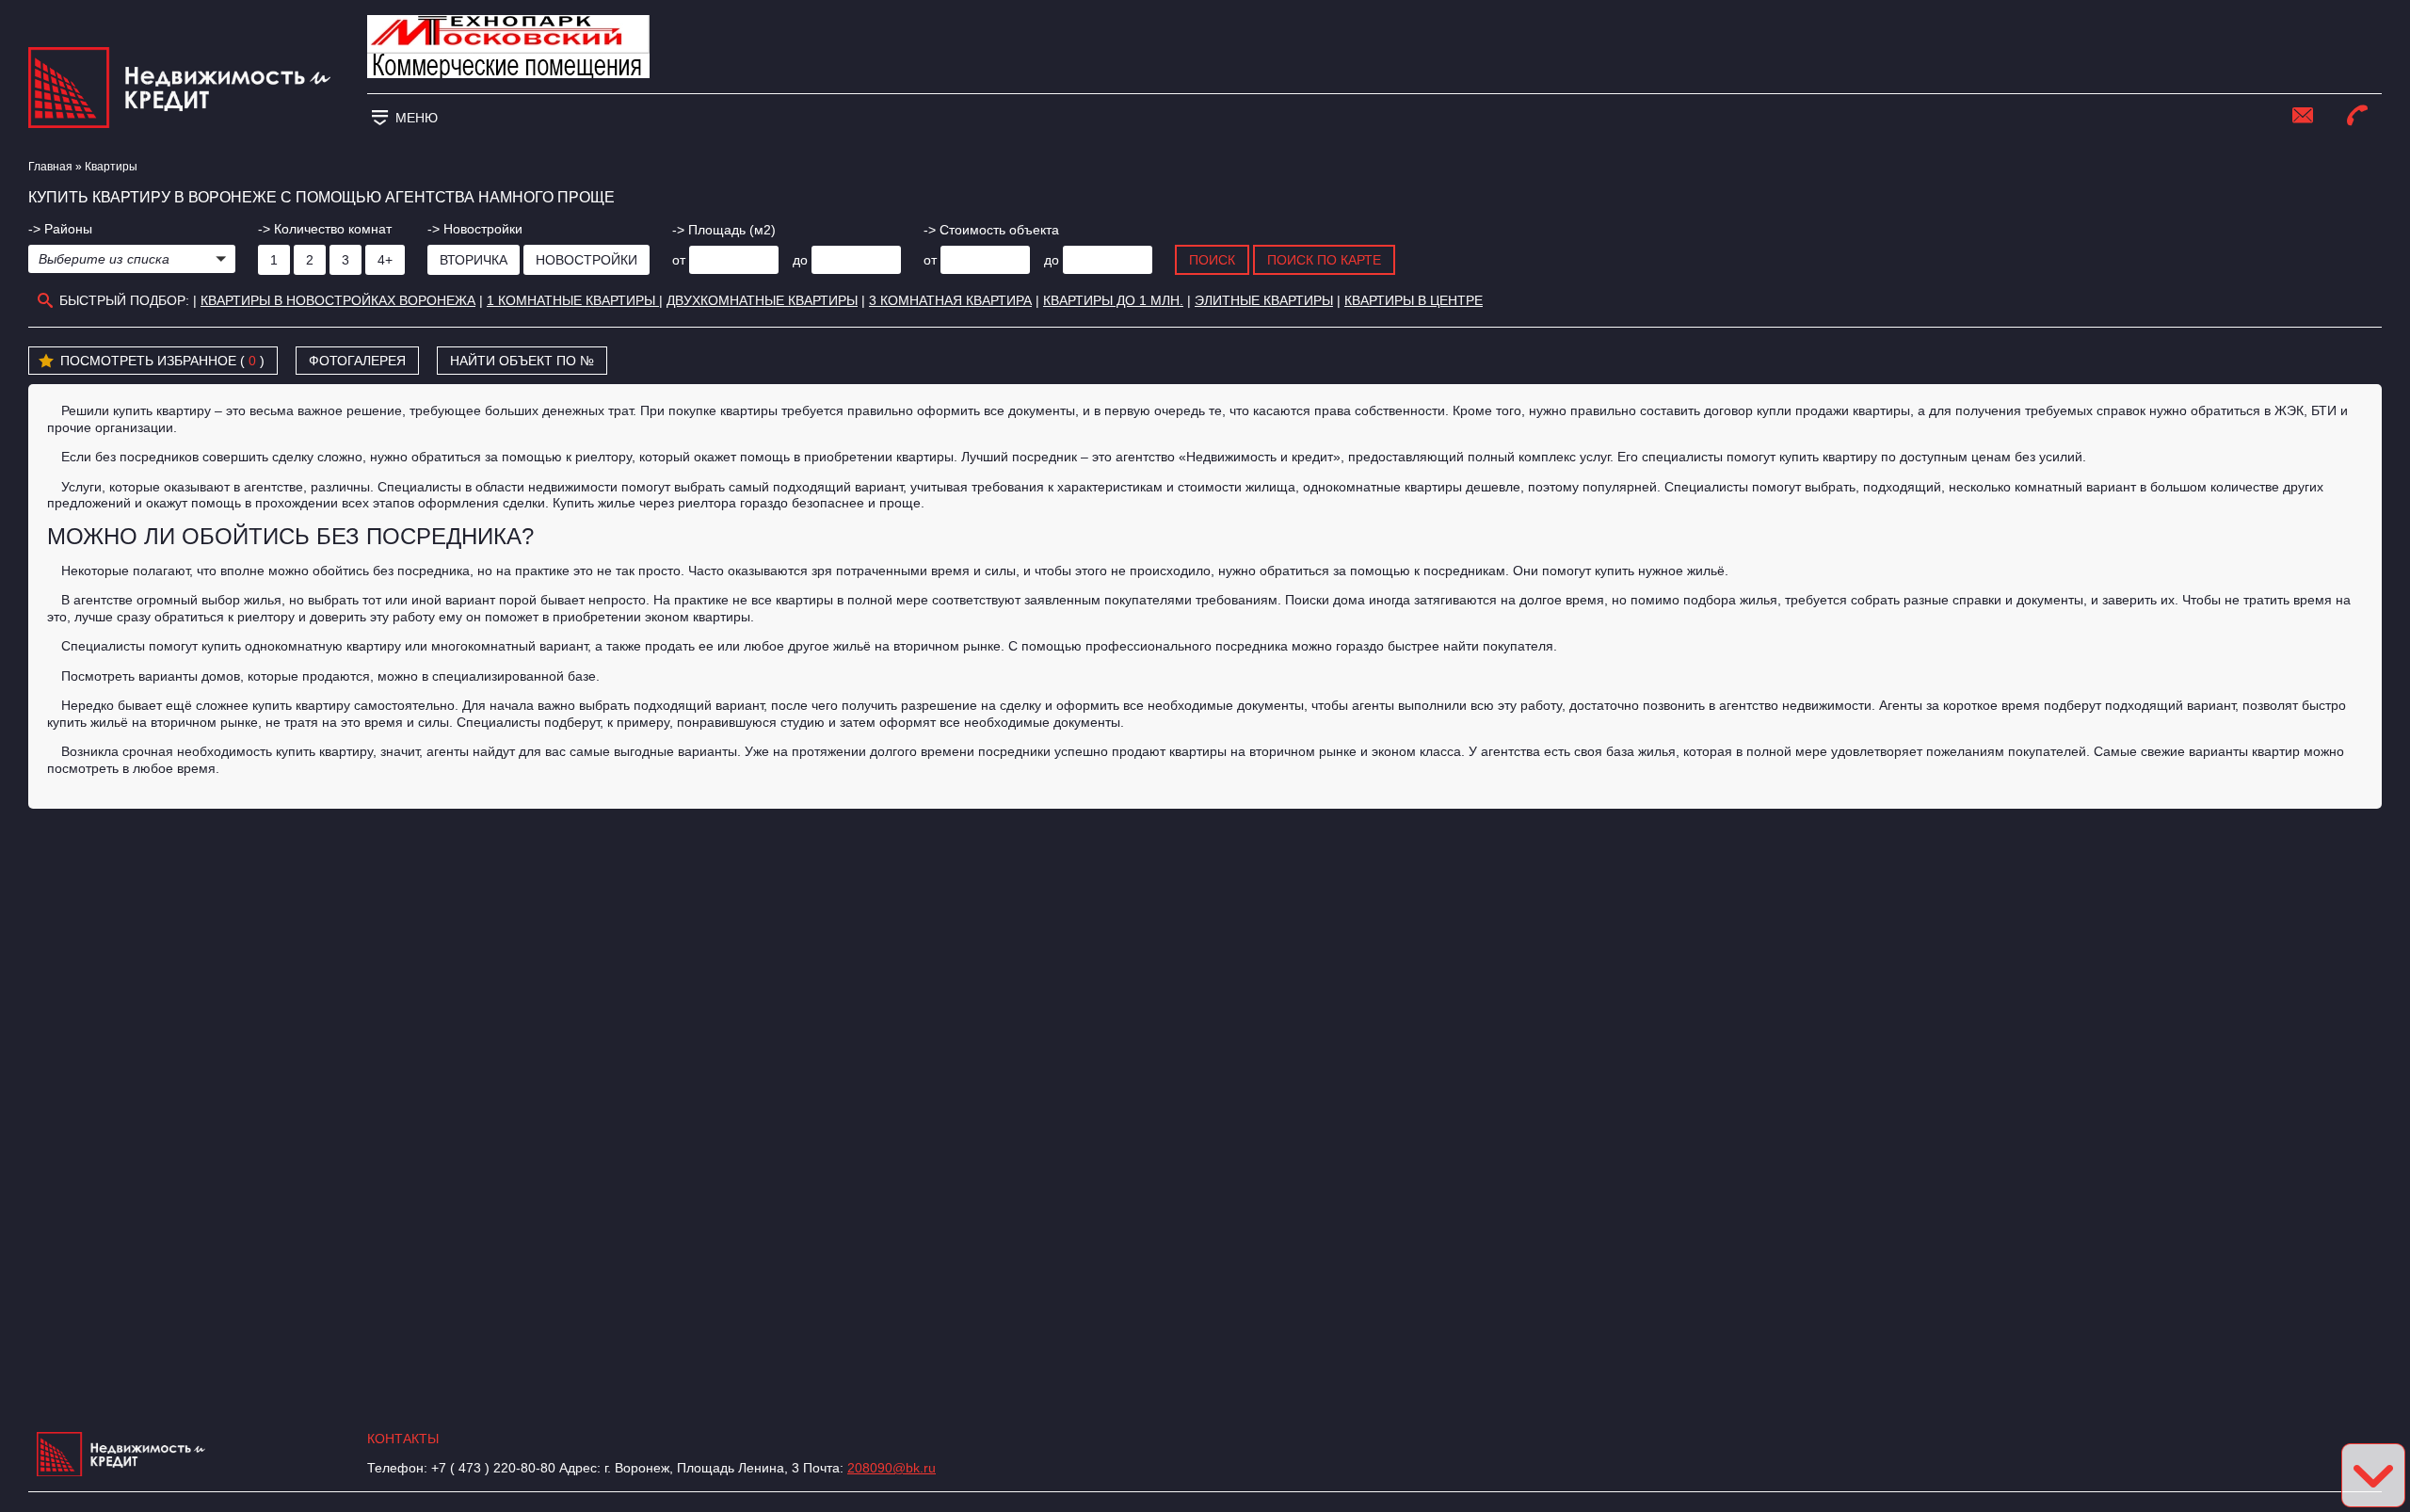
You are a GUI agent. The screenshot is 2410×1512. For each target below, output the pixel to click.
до (800, 260)
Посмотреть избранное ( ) (162, 361)
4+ (385, 260)
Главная (50, 167)
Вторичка (474, 260)
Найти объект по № (522, 361)
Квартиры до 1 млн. (1113, 300)
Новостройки (586, 260)
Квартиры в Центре (1414, 300)
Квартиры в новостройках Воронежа (338, 300)
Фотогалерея (357, 361)
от (679, 260)
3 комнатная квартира (950, 300)
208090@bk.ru (892, 1468)
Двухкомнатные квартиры (762, 300)
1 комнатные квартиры (573, 300)
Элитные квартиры (1264, 300)
